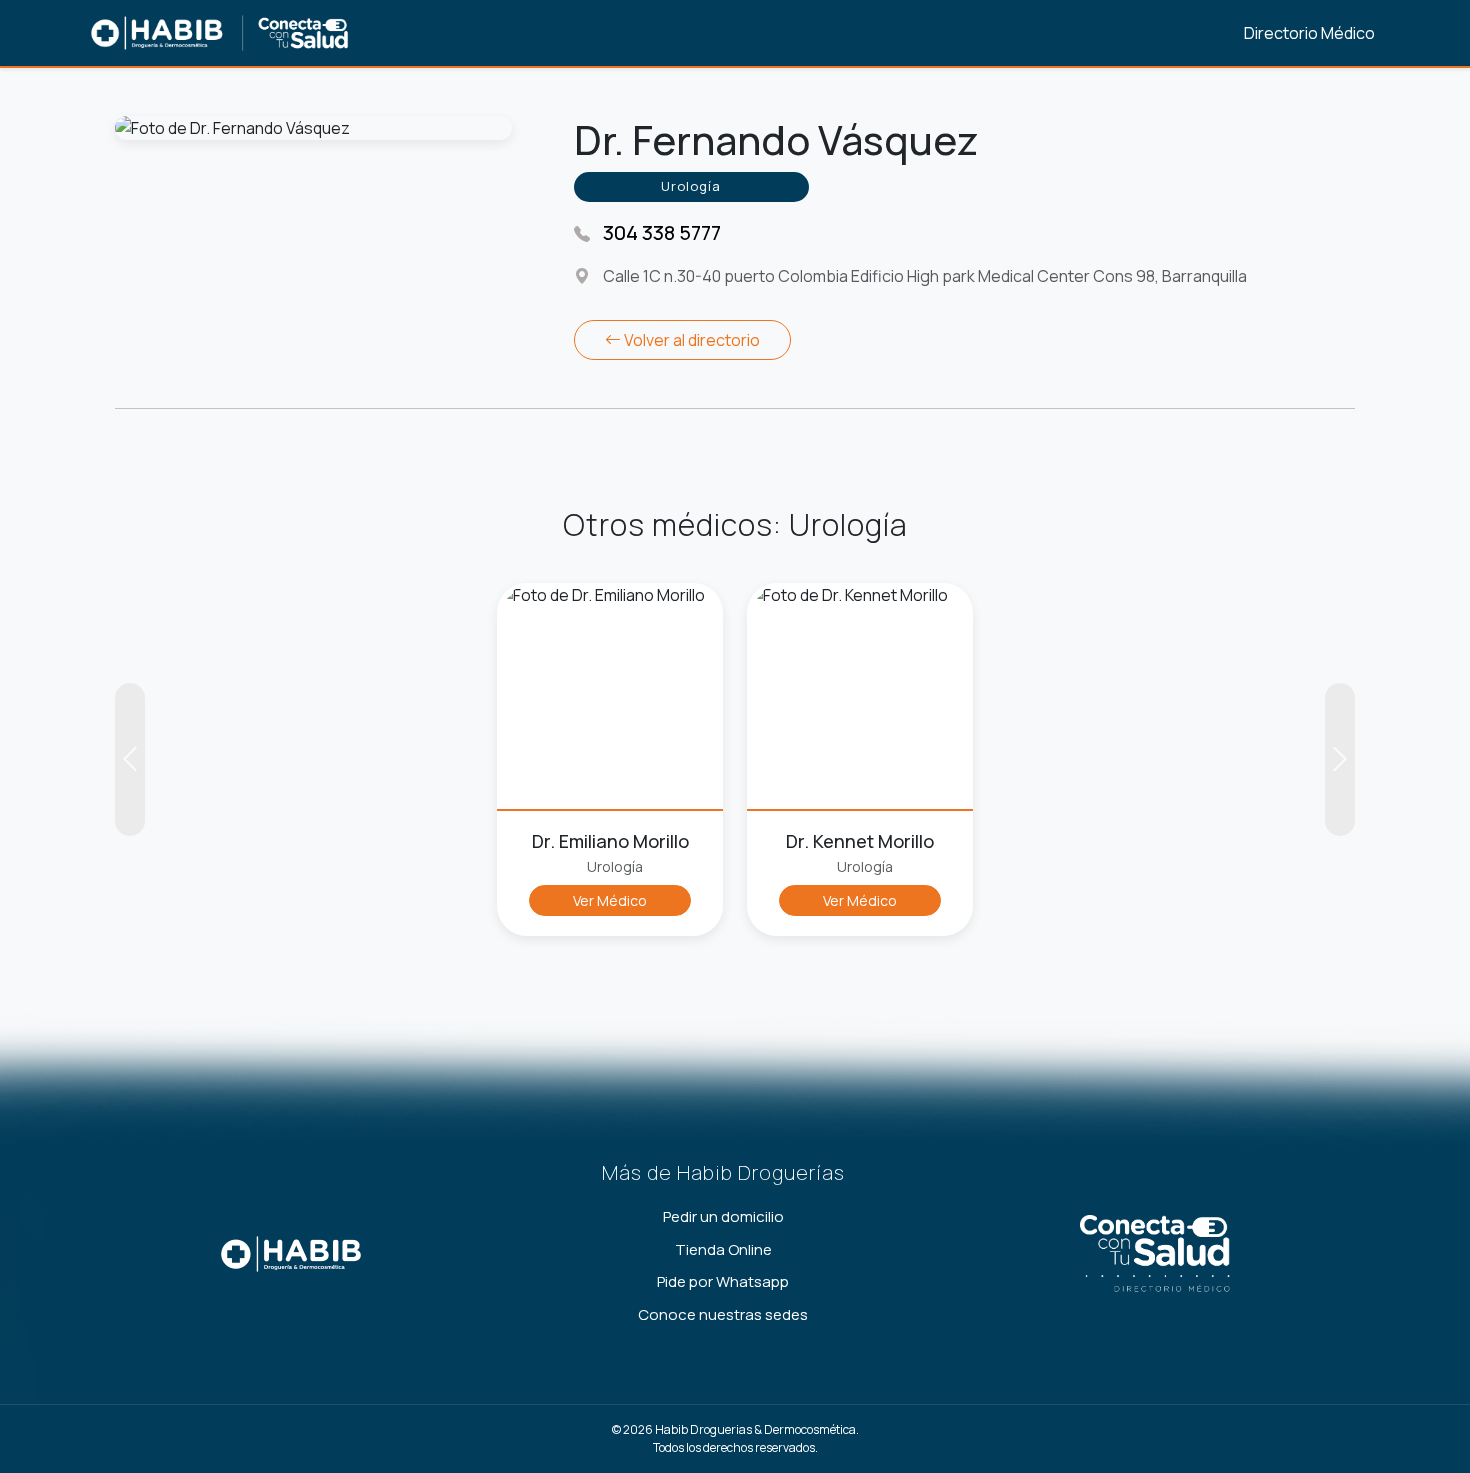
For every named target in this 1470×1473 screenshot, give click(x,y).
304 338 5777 (662, 232)
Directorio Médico (1309, 33)
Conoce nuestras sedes (723, 1314)
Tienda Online (723, 1249)
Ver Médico (610, 900)
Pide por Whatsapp (723, 1281)
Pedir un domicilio (723, 1216)
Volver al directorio (690, 340)
